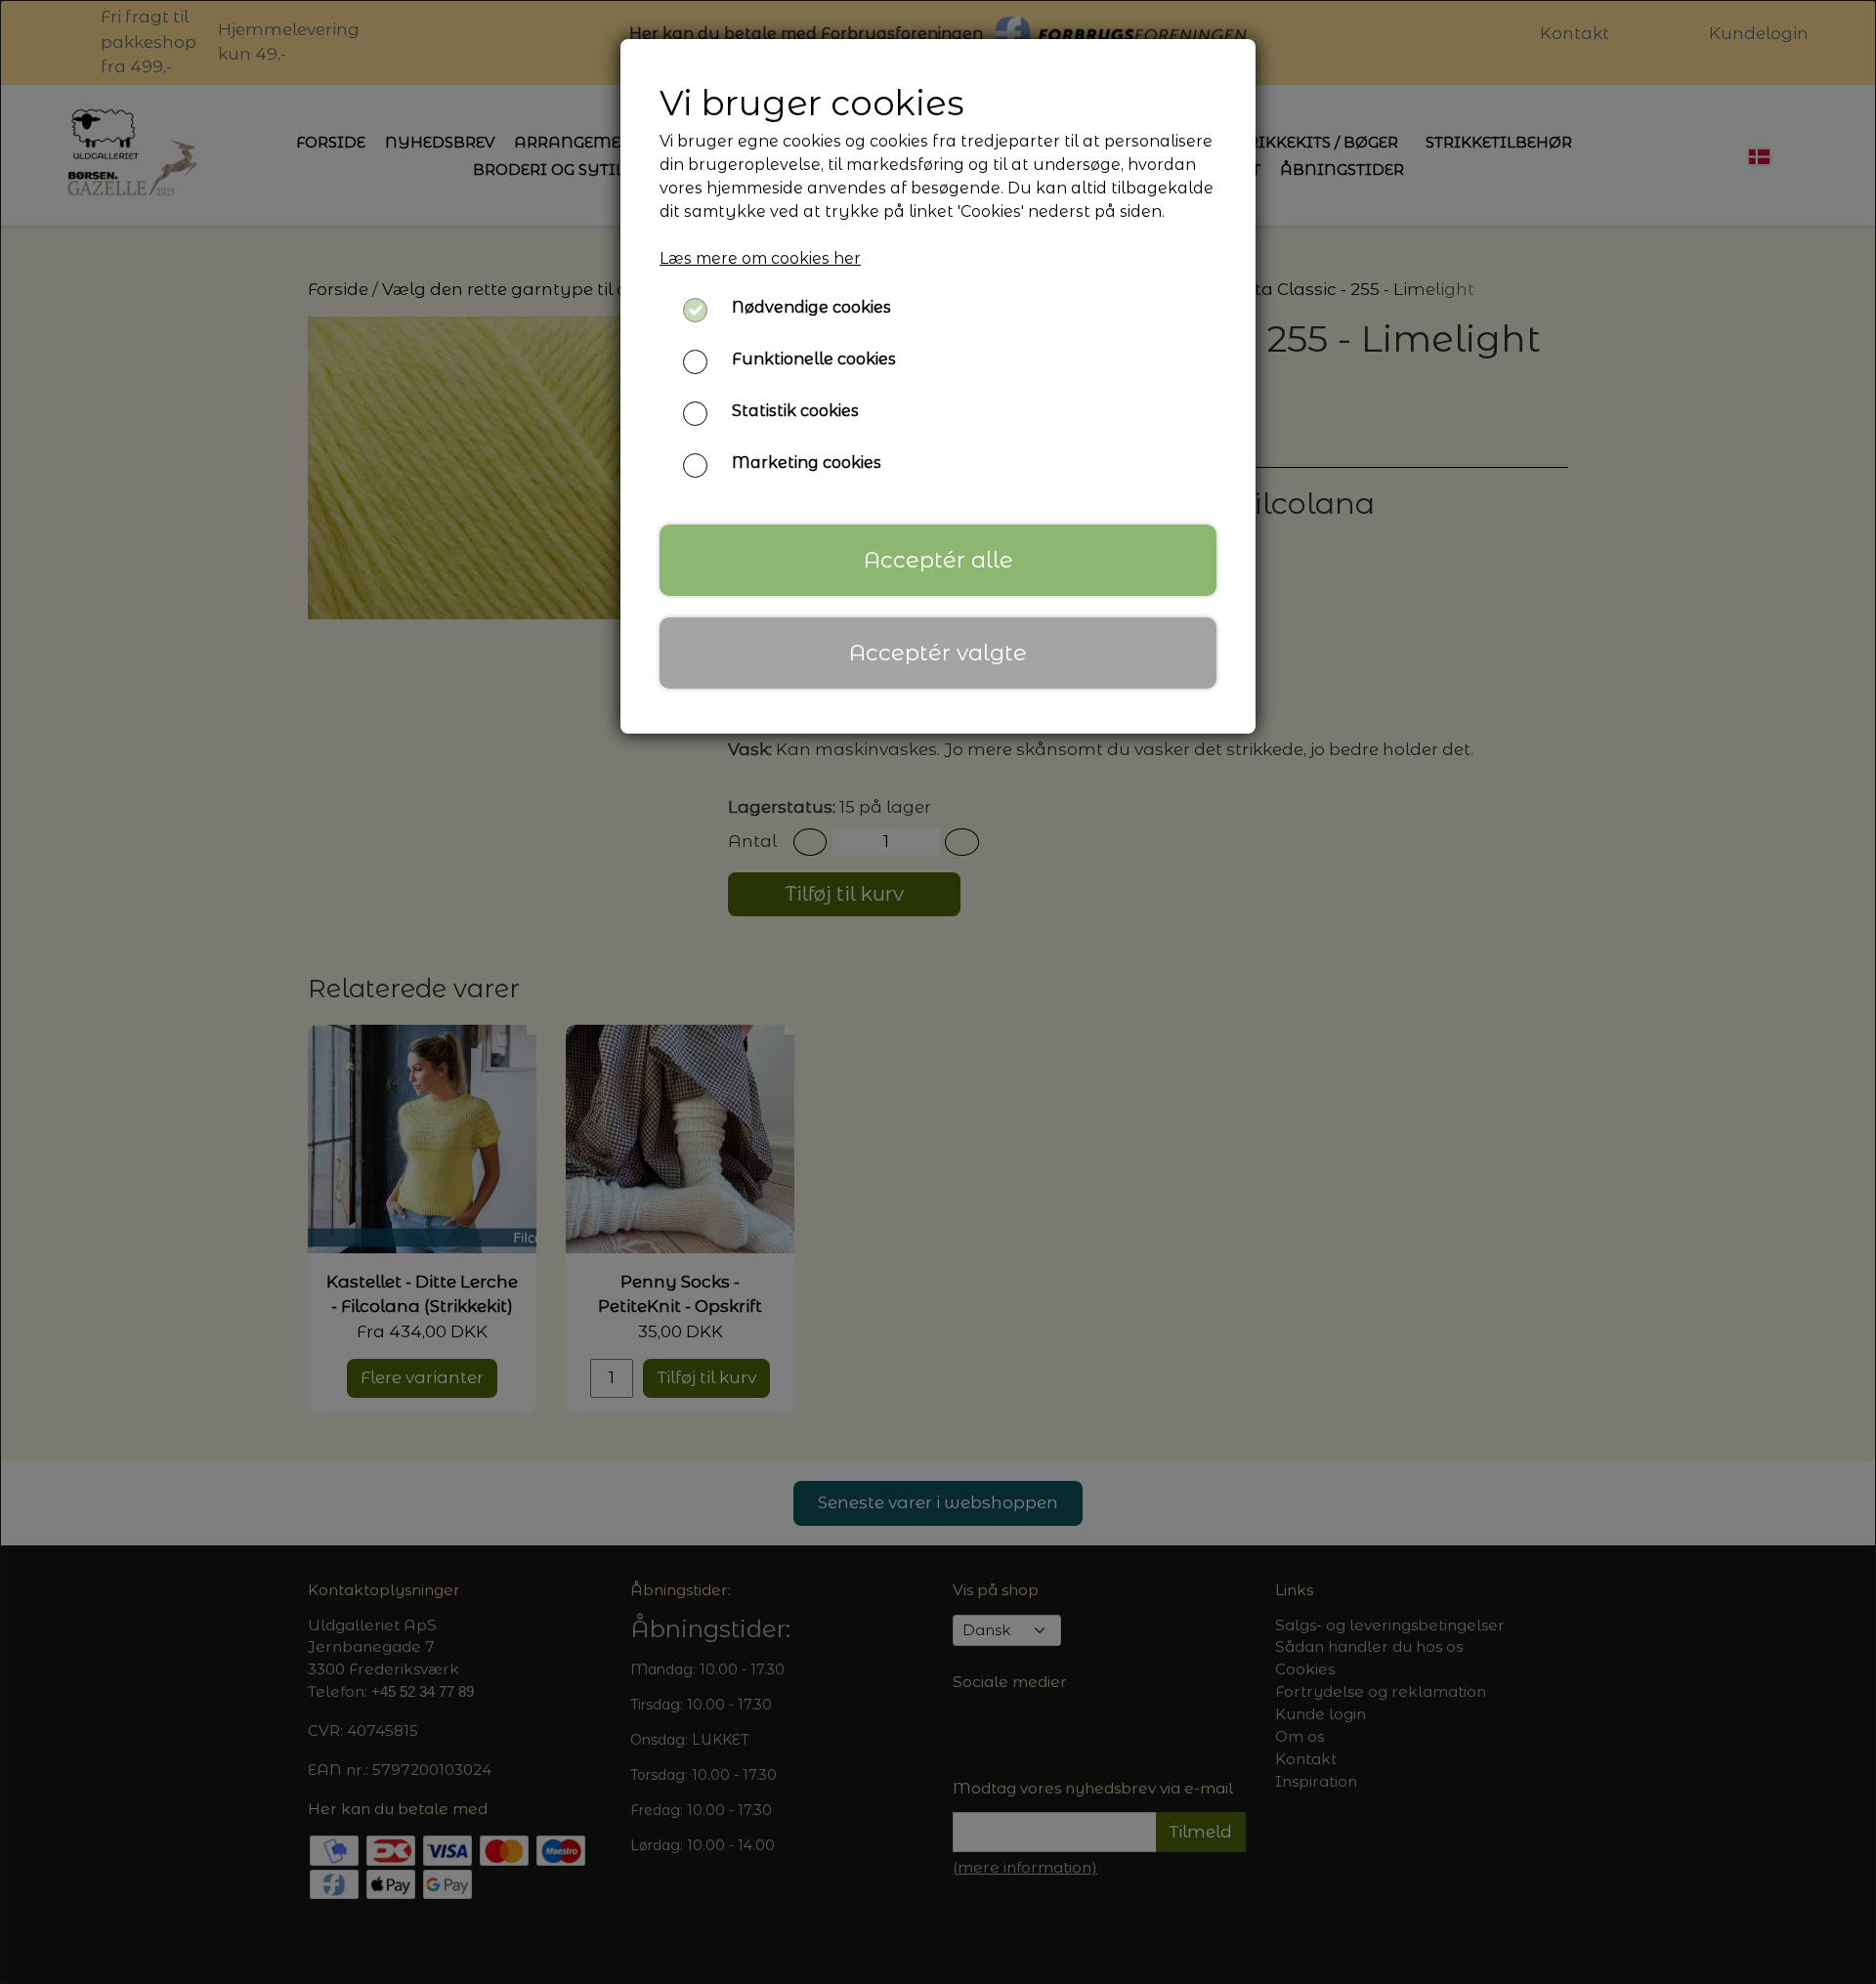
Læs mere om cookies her (760, 258)
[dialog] (938, 992)
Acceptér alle (938, 560)
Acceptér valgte (938, 653)
